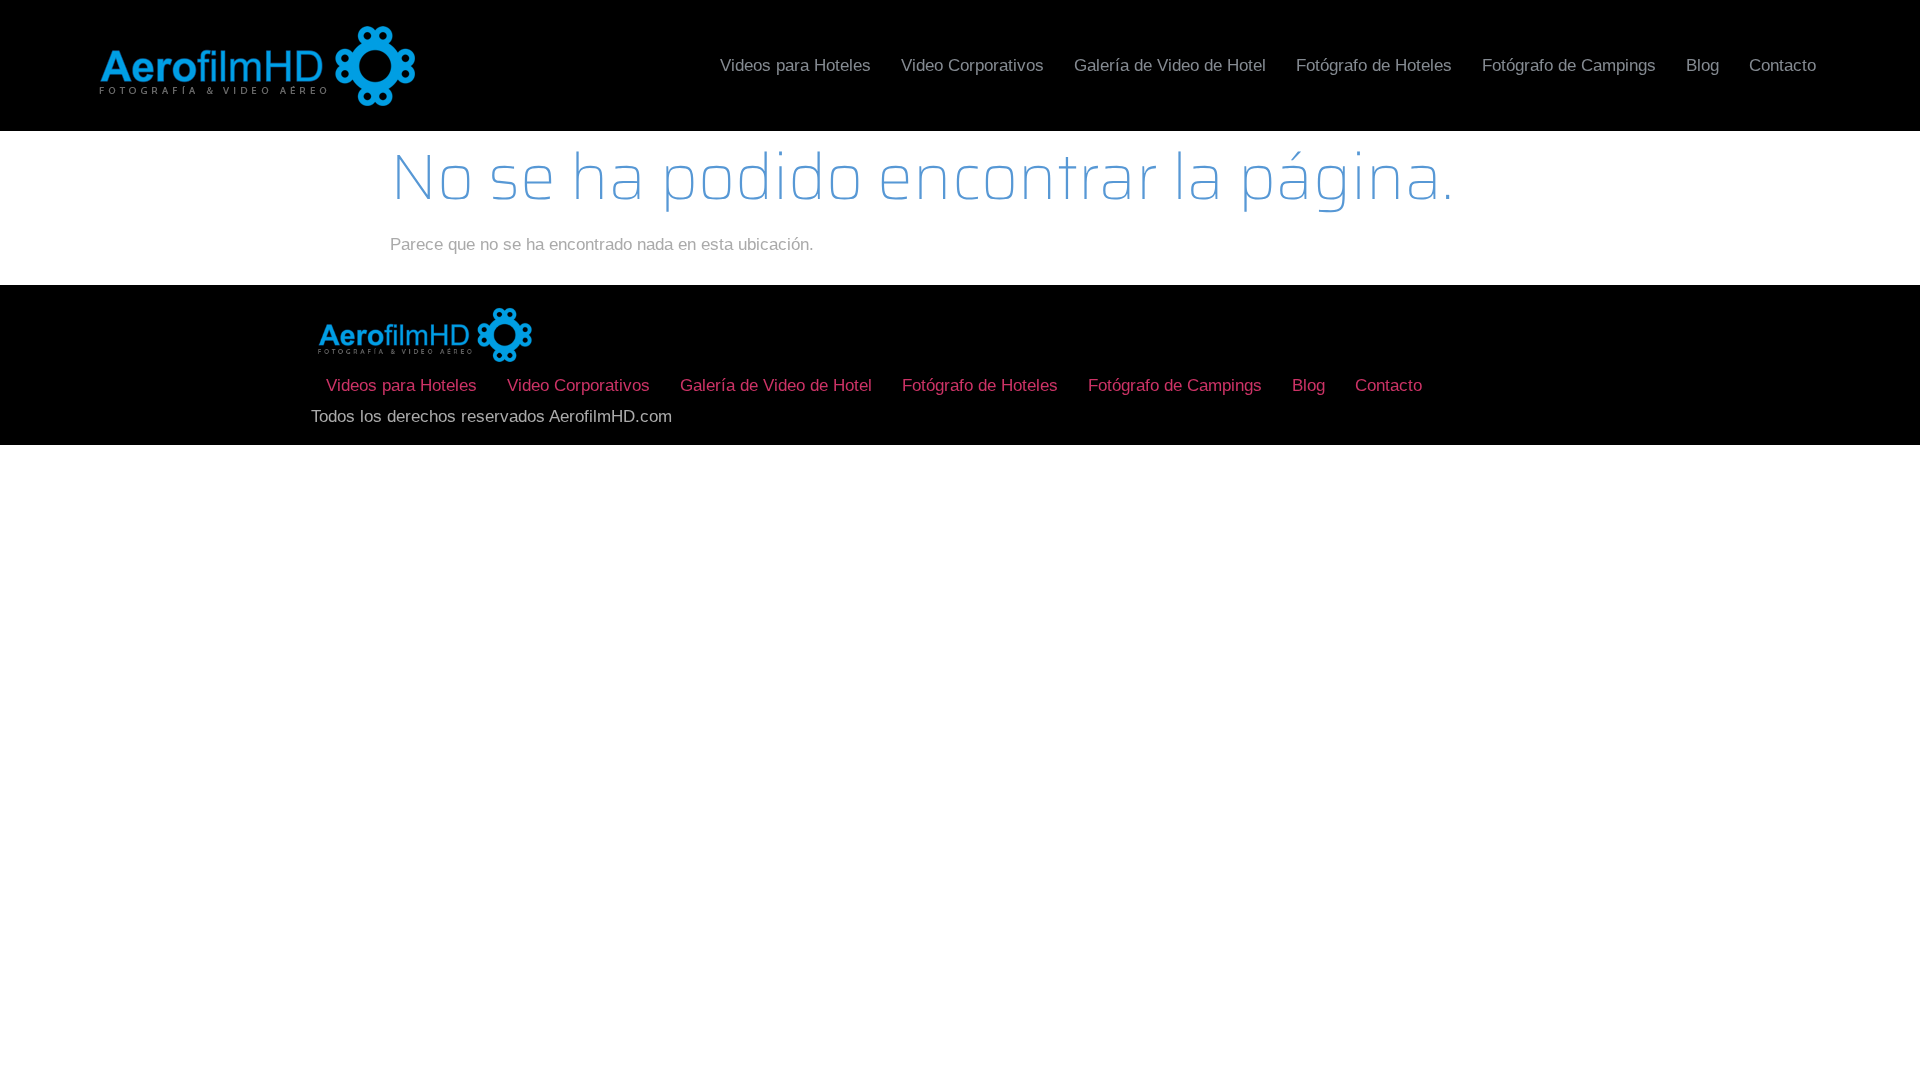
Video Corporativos (972, 65)
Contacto (1782, 65)
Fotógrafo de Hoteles (1374, 65)
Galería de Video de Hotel (1170, 65)
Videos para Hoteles (795, 65)
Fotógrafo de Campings (1569, 65)
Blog (1702, 65)
